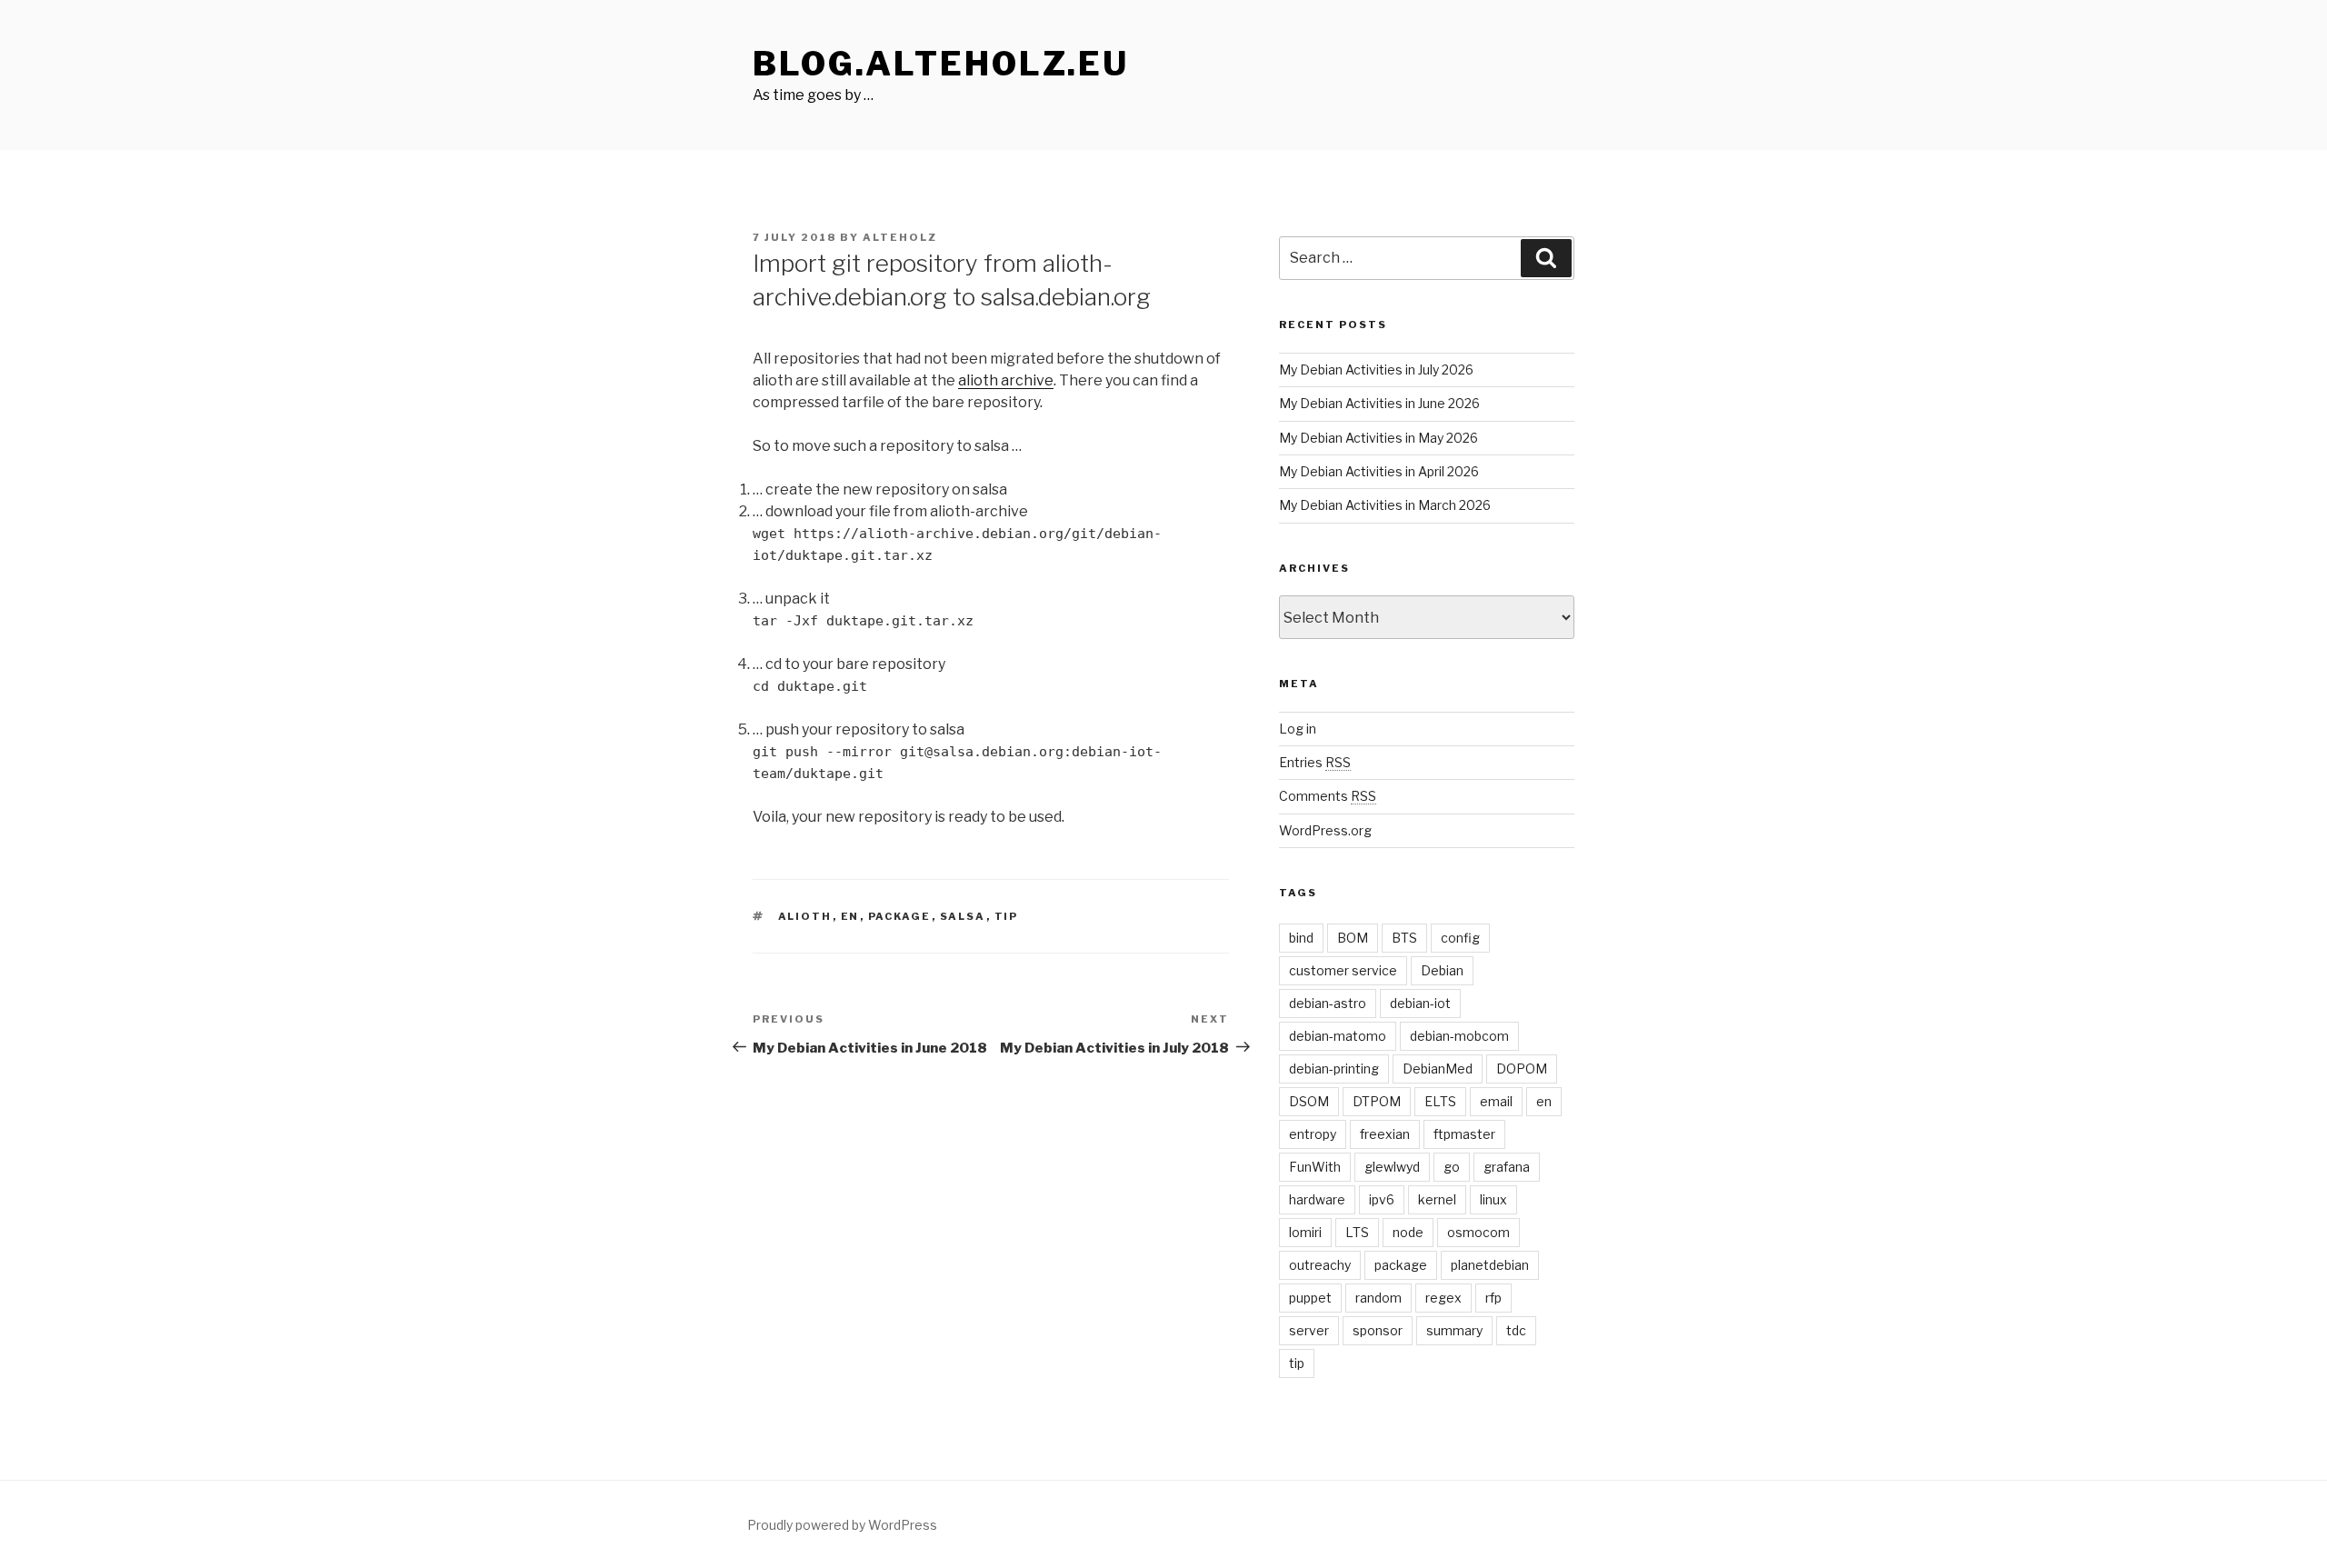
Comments (1328, 796)
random (1378, 1298)
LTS (1357, 1232)
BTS (1404, 938)
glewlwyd (1392, 1167)
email (1496, 1101)
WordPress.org (1325, 830)
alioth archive (1006, 380)
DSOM (1309, 1101)
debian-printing (1334, 1069)
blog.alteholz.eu (941, 64)
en (850, 916)
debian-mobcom (1459, 1036)
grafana (1507, 1167)
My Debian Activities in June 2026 (1379, 403)
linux (1493, 1199)
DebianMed (1438, 1069)
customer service (1343, 970)
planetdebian (1490, 1265)
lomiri (1305, 1232)
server (1309, 1330)
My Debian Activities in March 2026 (1385, 505)
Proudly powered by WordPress (842, 1525)
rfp (1493, 1298)
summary (1454, 1330)
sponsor (1378, 1330)
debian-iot (1420, 1003)
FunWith (1315, 1167)
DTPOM (1377, 1101)
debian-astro (1328, 1003)
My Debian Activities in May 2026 (1378, 438)
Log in (1298, 729)
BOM (1353, 938)
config (1460, 938)
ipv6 (1382, 1199)
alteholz (900, 237)
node (1408, 1232)
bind (1301, 938)
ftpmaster (1464, 1134)
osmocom (1478, 1232)
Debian (1442, 970)
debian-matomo (1338, 1036)
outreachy (1320, 1265)
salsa (963, 916)
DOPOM (1522, 1069)
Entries (1315, 762)
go (1452, 1167)
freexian (1385, 1134)
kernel (1437, 1199)
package (900, 916)
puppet (1310, 1298)
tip (1007, 916)
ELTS (1440, 1101)
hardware (1317, 1199)
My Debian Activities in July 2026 (1376, 370)
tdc (1516, 1330)
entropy (1313, 1134)
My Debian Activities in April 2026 (1379, 471)
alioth (805, 916)
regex (1443, 1298)
